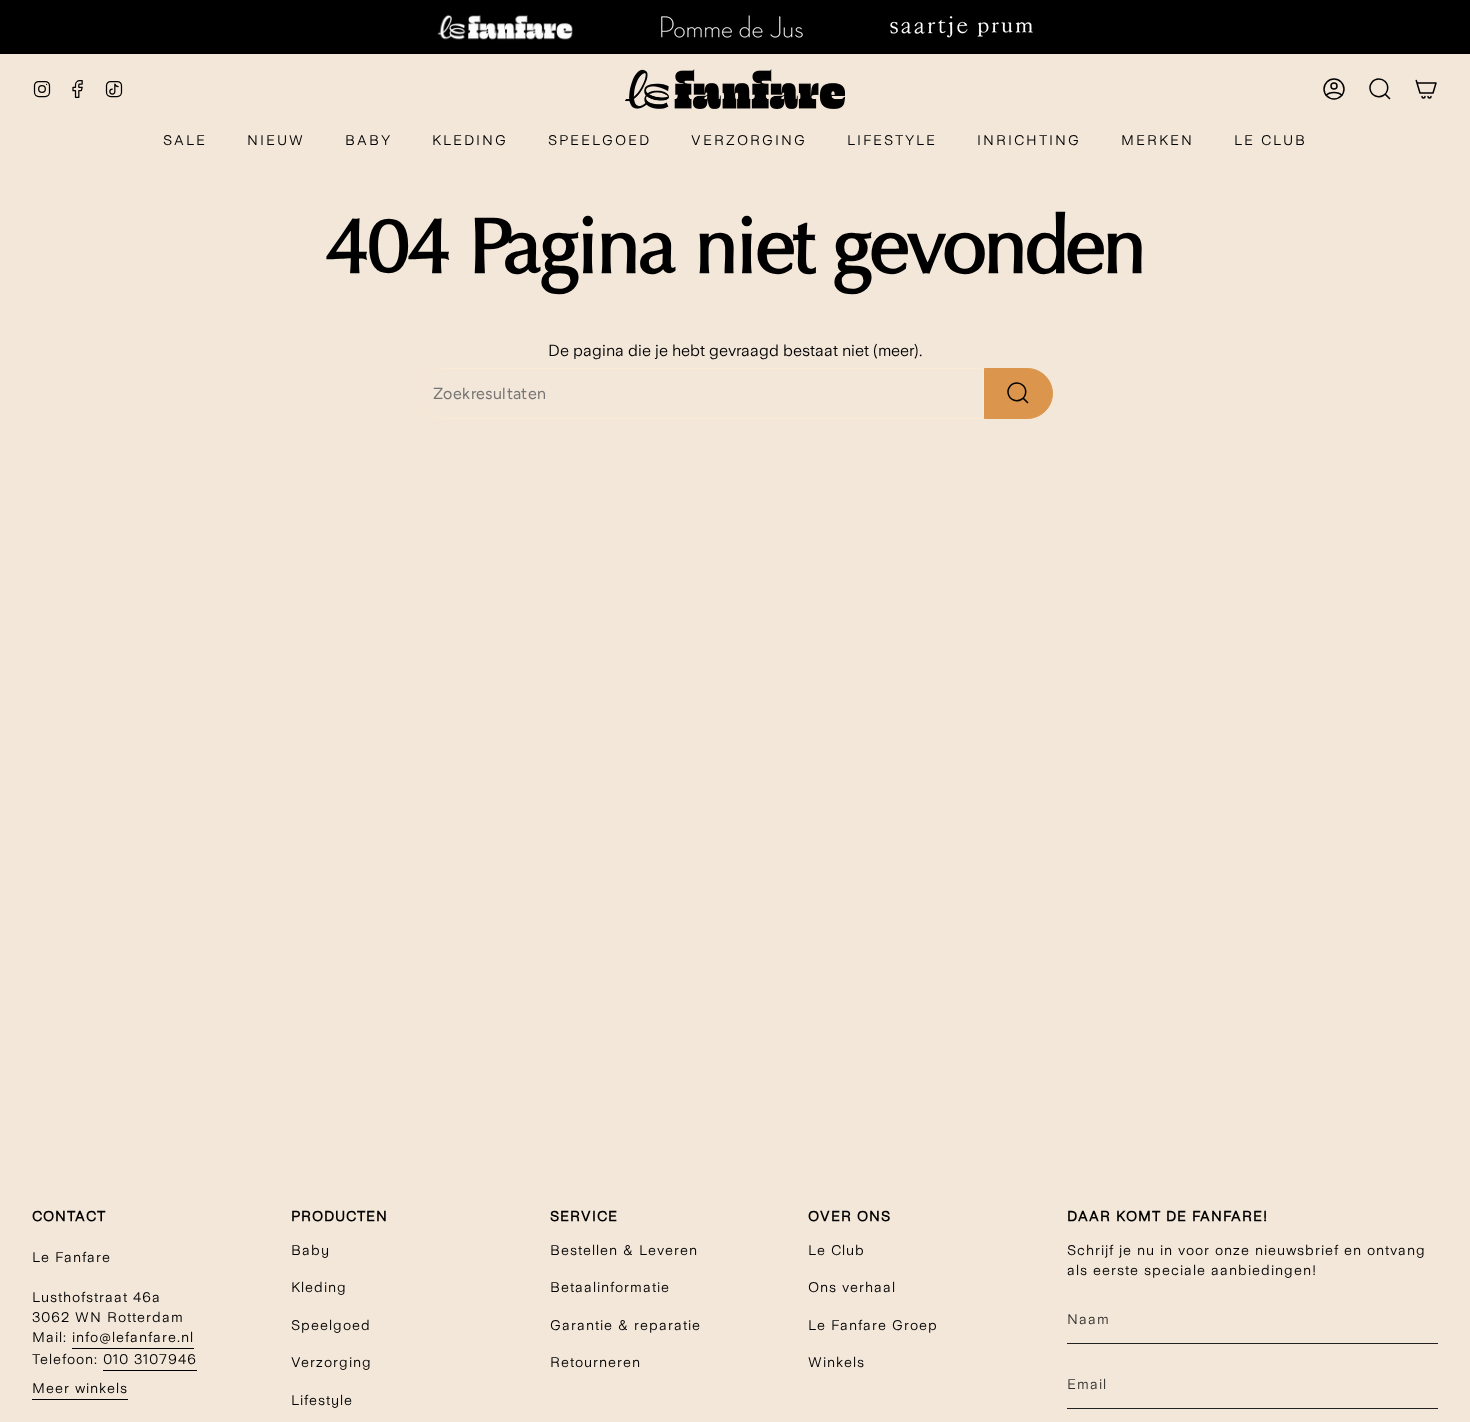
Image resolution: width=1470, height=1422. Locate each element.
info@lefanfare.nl (133, 1337)
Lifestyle (322, 1400)
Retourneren (595, 1362)
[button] (368, 141)
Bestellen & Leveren (624, 1250)
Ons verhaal (852, 1287)
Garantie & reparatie (625, 1325)
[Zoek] (1018, 393)
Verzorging (331, 1362)
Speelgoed (331, 1325)
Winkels (836, 1362)
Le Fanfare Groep (873, 1325)
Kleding (319, 1287)
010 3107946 (150, 1359)
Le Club (836, 1250)
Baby (310, 1250)
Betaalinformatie (610, 1287)
